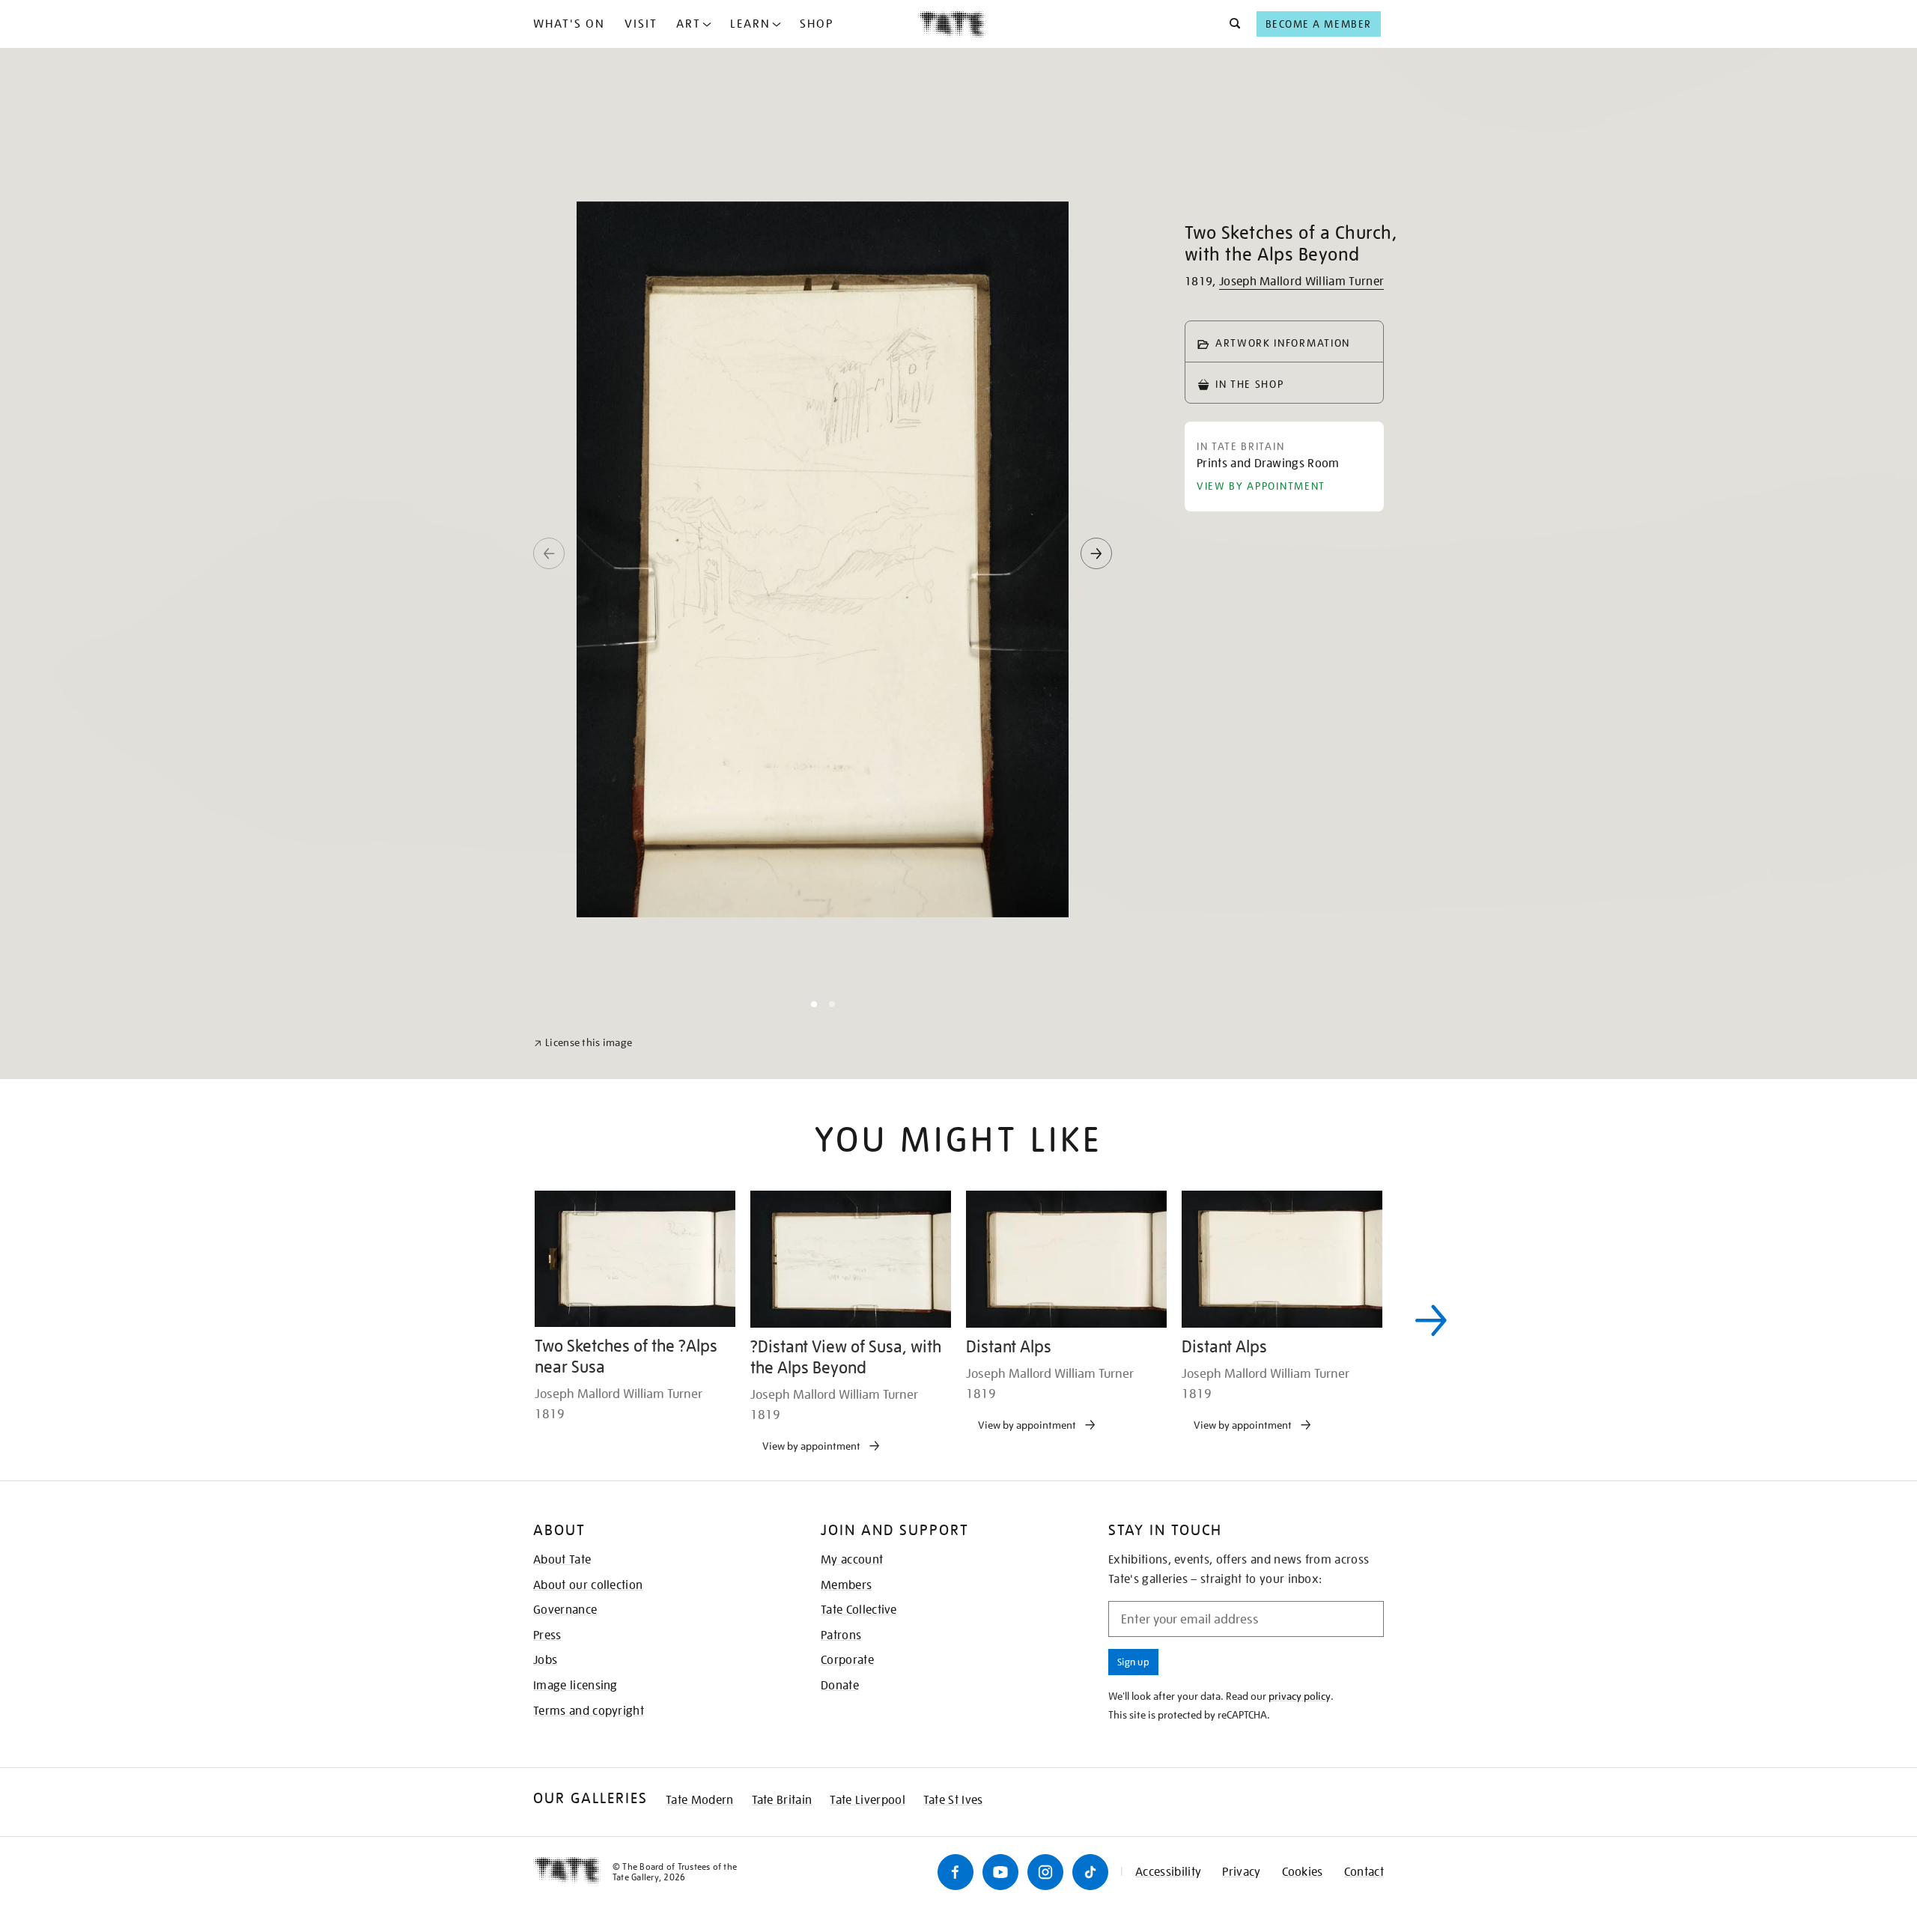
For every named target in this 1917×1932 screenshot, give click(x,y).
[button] (1231, 24)
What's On (569, 24)
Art (689, 24)
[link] (583, 1896)
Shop (817, 24)
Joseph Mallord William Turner (1301, 282)
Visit (641, 24)
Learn (750, 24)
